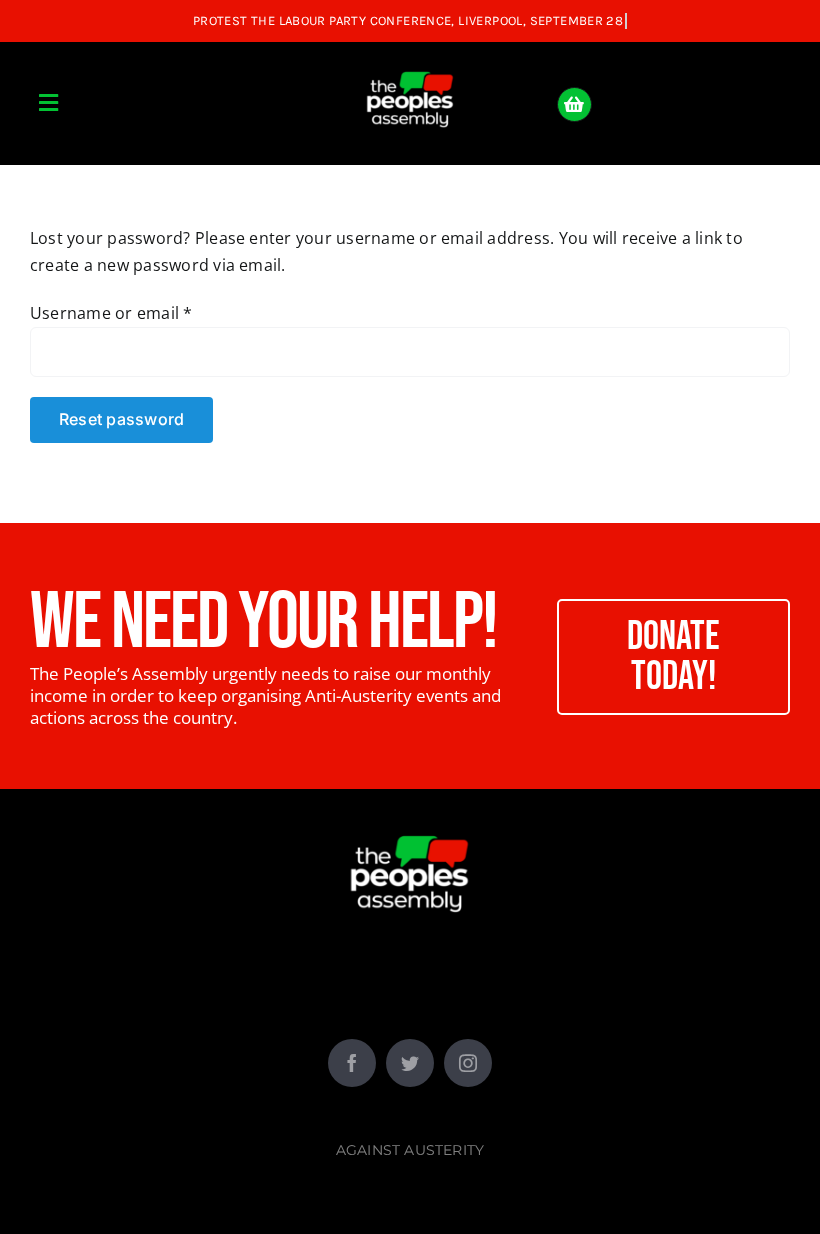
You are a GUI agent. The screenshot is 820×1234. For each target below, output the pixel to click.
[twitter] (410, 1063)
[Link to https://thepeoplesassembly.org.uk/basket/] (574, 104)
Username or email (111, 313)
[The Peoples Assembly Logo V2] (410, 60)
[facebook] (352, 1063)
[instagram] (468, 1063)
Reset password (121, 419)
